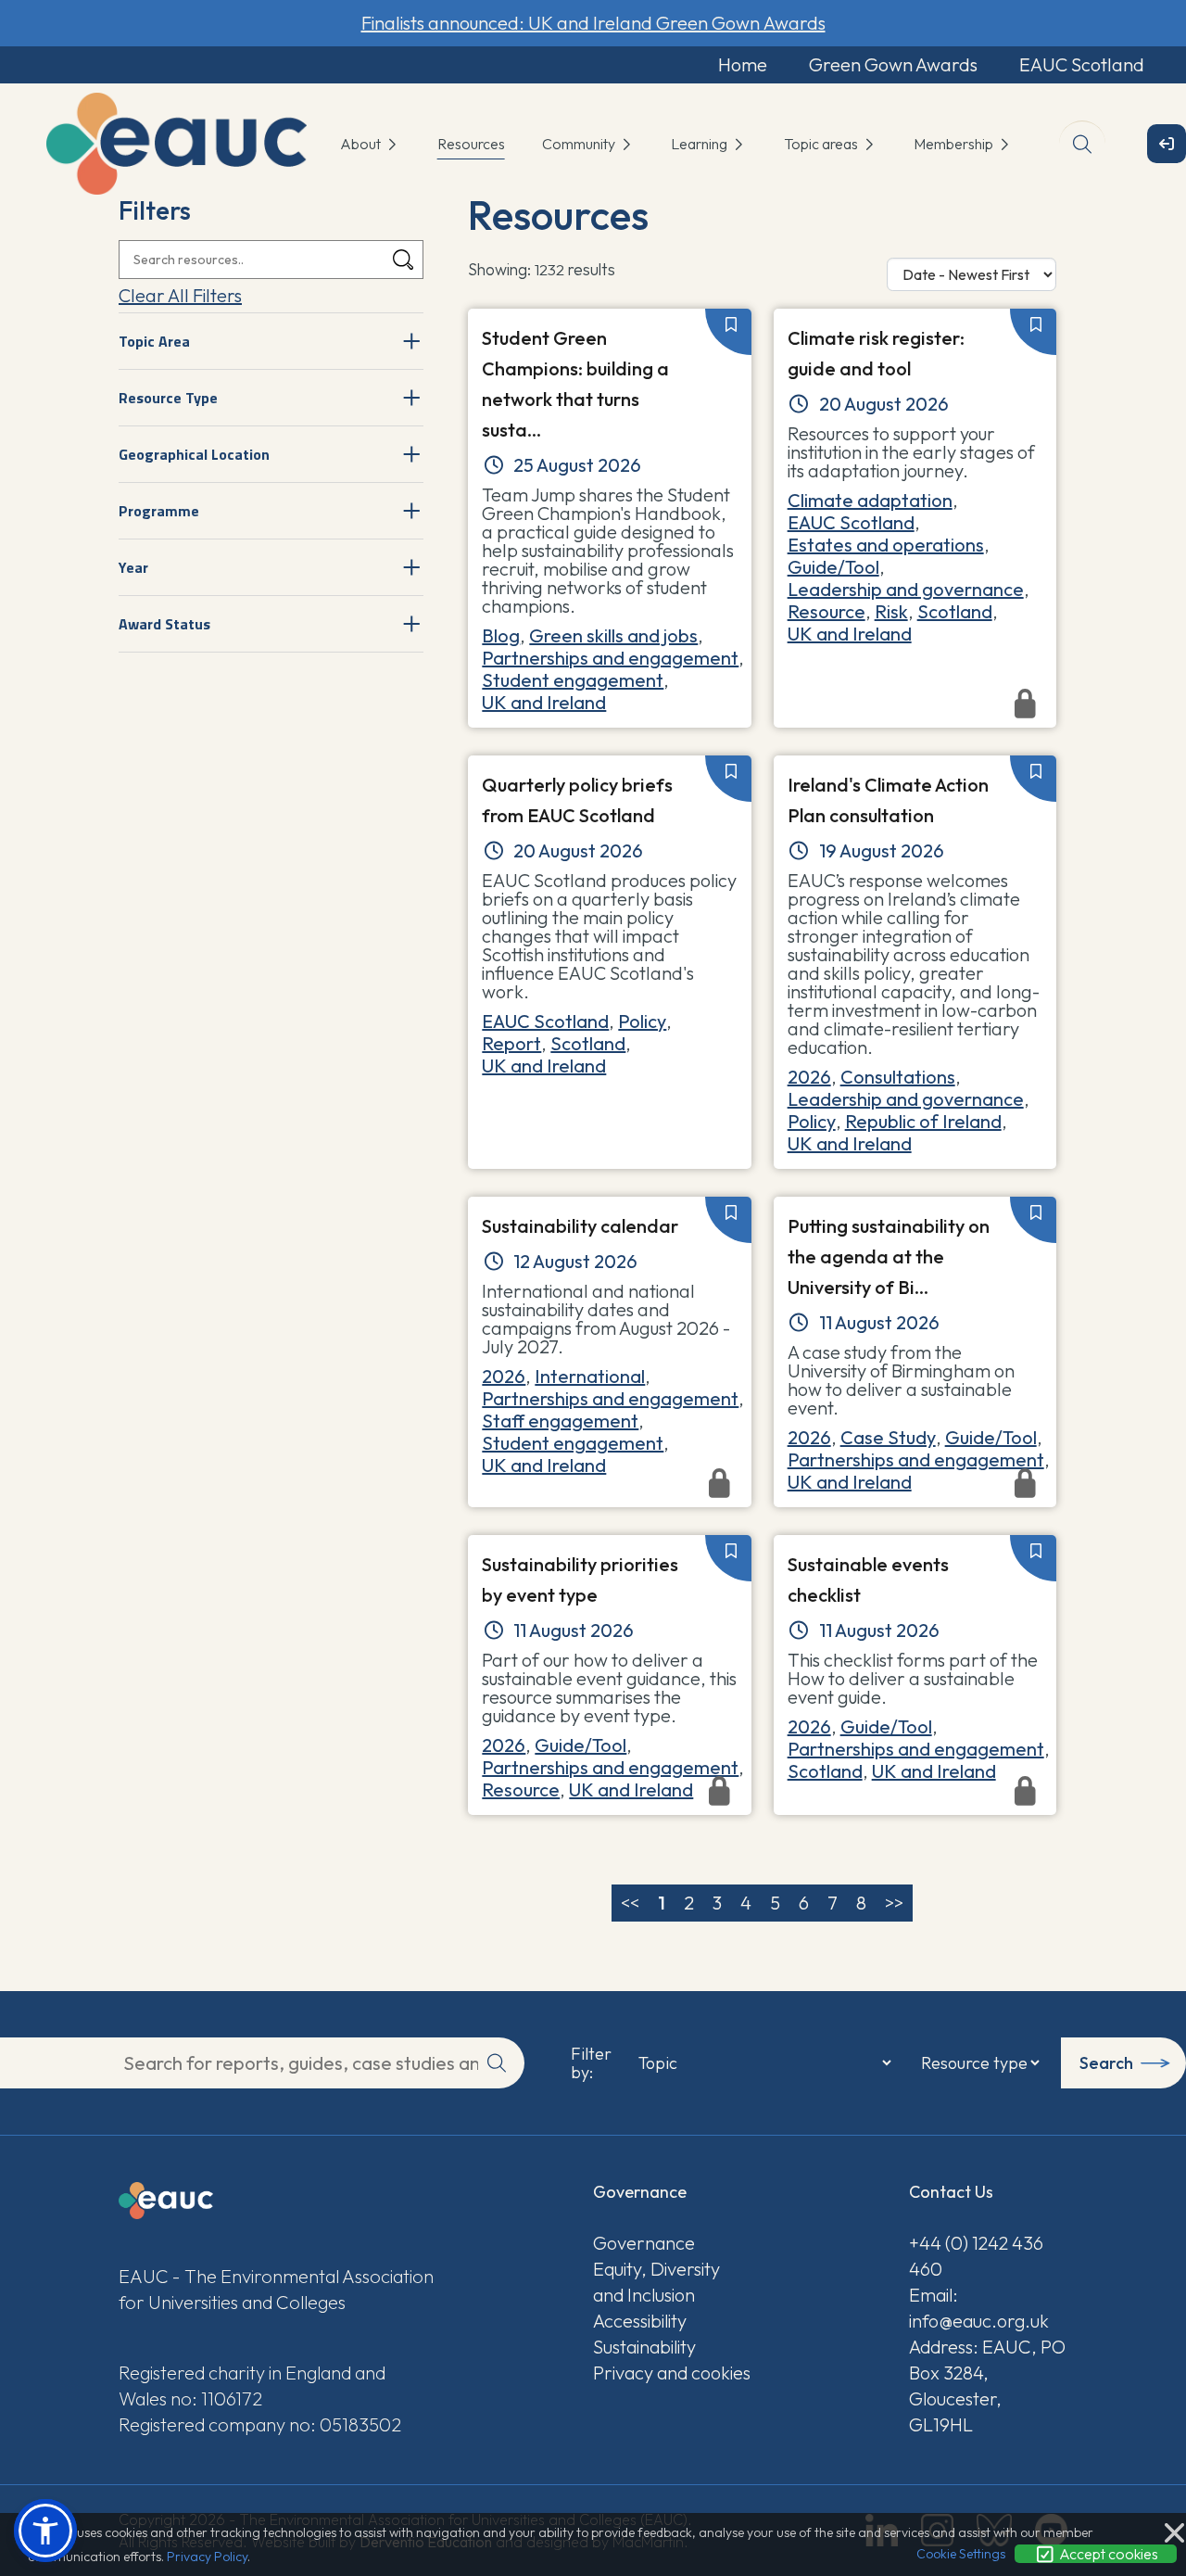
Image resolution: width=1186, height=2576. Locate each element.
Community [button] (580, 144)
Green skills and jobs (613, 635)
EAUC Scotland (1082, 64)
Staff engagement (560, 1421)
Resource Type (168, 398)
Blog (501, 635)
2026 (809, 1077)
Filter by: (591, 2063)
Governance (644, 2243)
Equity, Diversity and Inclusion (656, 2282)
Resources (471, 144)
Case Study (888, 1437)
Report (511, 1043)
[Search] (403, 260)
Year (133, 567)
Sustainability (644, 2347)
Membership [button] (955, 144)
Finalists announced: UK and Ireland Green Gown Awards (593, 23)
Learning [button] (700, 144)
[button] (45, 2531)
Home (743, 64)
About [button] (362, 144)
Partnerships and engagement (610, 658)
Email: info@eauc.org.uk (979, 2308)
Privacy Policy (207, 2557)
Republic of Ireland (923, 1121)
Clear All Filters (180, 295)
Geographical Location (194, 454)
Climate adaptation (870, 500)
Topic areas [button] (822, 144)
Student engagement (573, 680)
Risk (891, 611)
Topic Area (154, 341)
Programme (159, 511)
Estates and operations (886, 545)
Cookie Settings (961, 2554)
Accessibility (640, 2321)
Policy (642, 1021)
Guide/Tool (833, 567)
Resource (826, 611)
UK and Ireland (544, 702)
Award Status (164, 624)
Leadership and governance (906, 589)
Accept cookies (1107, 2554)
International (590, 1376)
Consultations (898, 1077)
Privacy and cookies (672, 2373)
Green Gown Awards (893, 64)
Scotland (955, 611)
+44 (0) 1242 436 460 (976, 2256)
